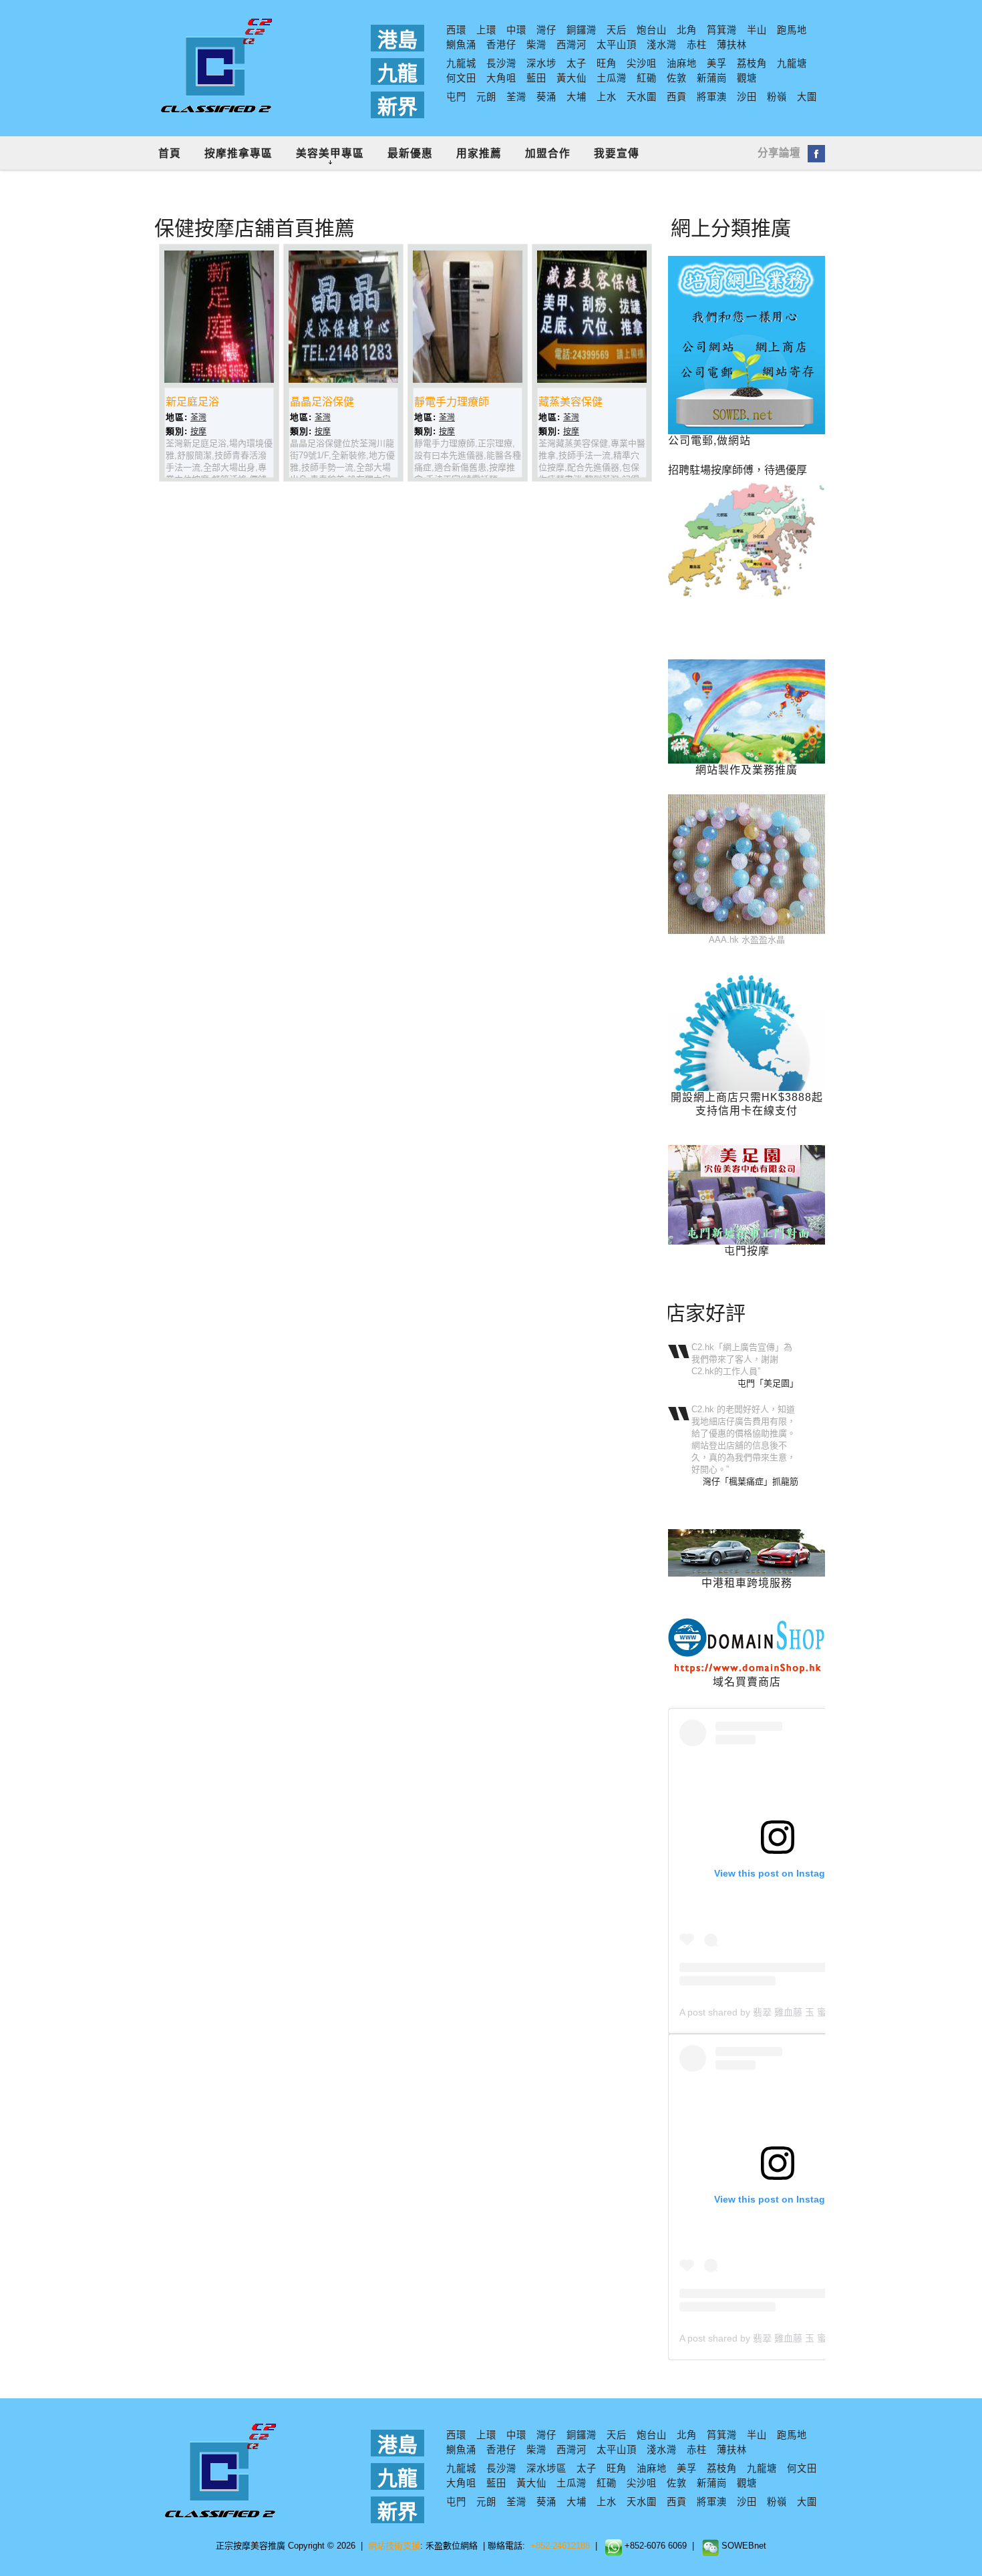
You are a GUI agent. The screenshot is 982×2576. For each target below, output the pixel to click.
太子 (577, 63)
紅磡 (647, 78)
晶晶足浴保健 (322, 402)
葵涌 (546, 97)
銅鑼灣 (582, 30)
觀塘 (747, 78)
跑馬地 (792, 30)
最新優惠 (410, 153)
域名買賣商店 (747, 1682)
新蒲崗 (712, 78)
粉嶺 (777, 97)
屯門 (456, 97)
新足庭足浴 (192, 402)
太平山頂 (617, 45)
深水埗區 (546, 2468)
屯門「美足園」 (768, 1383)
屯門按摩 (747, 1251)
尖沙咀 (642, 63)
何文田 (461, 78)
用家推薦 (479, 153)
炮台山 (652, 30)
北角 (687, 30)
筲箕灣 (722, 30)
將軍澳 (712, 97)
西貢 (677, 97)
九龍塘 (792, 63)
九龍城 (461, 63)
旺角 (607, 63)
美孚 (717, 63)
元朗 (486, 97)
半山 (757, 30)
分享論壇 (779, 153)
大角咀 (501, 78)
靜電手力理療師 (452, 402)
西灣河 (571, 45)
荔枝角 (752, 63)
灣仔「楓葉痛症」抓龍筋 (751, 1481)
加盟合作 (548, 153)
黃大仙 (571, 78)
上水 (607, 97)
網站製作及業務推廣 (747, 770)
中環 (516, 30)
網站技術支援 (394, 2546)
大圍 (807, 97)
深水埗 (541, 63)
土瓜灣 (612, 78)
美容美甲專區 (330, 153)
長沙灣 (501, 63)
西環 (456, 30)
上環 (486, 30)
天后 (617, 30)
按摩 (198, 432)
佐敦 (677, 78)
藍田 (536, 78)
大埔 (577, 97)
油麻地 (682, 63)
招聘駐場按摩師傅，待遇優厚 (738, 470)
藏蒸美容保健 (570, 402)
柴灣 (536, 45)
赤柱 (697, 45)
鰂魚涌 (461, 45)
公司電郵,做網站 (709, 441)
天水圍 (642, 97)
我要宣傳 (617, 153)
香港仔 (501, 45)
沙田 (747, 97)
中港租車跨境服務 (747, 1583)
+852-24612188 (560, 2546)
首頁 (170, 153)
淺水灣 (662, 45)
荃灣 (516, 97)
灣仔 (546, 30)
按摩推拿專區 (238, 153)
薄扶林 (732, 45)
